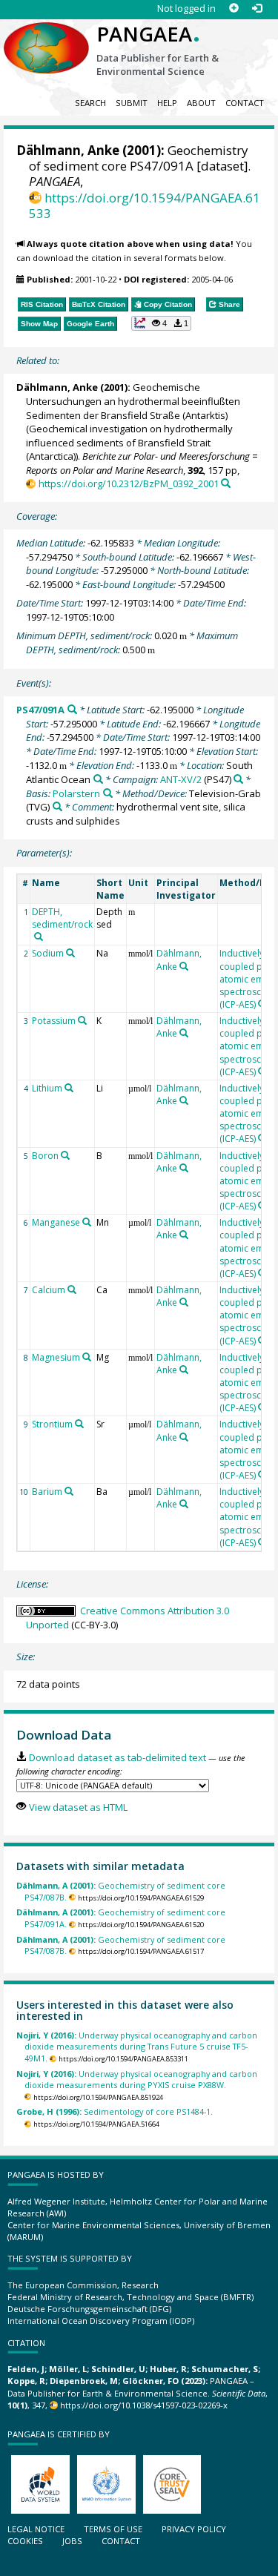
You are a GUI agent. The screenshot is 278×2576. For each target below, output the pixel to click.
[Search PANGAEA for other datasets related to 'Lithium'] (69, 1088)
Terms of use (113, 2529)
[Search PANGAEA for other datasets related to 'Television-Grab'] (57, 806)
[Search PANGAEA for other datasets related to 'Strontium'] (79, 1424)
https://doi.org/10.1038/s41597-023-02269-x (144, 2405)
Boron (45, 1156)
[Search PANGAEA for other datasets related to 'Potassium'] (82, 1020)
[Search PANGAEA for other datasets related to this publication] (226, 483)
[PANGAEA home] (46, 36)
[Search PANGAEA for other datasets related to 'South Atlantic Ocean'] (98, 779)
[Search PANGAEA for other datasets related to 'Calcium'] (72, 1289)
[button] (162, 323)
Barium (47, 1492)
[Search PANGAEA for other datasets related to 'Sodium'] (70, 953)
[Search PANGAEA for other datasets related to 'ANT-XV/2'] (238, 779)
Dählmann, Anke (68, 150)
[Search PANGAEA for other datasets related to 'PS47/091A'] (72, 709)
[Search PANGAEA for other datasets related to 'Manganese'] (87, 1222)
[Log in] (257, 9)
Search (90, 103)
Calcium (49, 1290)
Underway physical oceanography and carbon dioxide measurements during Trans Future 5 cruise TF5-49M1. (137, 2047)
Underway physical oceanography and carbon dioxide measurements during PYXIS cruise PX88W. (137, 2079)
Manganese (56, 1222)
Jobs (72, 2541)
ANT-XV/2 (181, 779)
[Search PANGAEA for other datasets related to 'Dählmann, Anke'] (184, 966)
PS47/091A (40, 710)
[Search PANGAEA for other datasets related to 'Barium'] (69, 1491)
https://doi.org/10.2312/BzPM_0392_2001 (128, 483)
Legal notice (36, 2529)
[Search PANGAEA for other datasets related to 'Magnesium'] (87, 1357)
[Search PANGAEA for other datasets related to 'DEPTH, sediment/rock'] (39, 937)
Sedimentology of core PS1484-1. (115, 2111)
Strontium (52, 1424)
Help (167, 103)
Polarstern (76, 793)
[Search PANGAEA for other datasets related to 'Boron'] (65, 1155)
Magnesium (56, 1357)
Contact (245, 103)
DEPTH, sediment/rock (62, 918)
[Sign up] (234, 9)
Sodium (48, 953)
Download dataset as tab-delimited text (117, 1757)
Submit (132, 103)
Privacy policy (194, 2529)
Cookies (25, 2541)
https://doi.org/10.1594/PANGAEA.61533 (145, 205)
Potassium (54, 1021)
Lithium (47, 1088)
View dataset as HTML (78, 1807)
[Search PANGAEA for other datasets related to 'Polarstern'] (108, 793)
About (201, 103)
